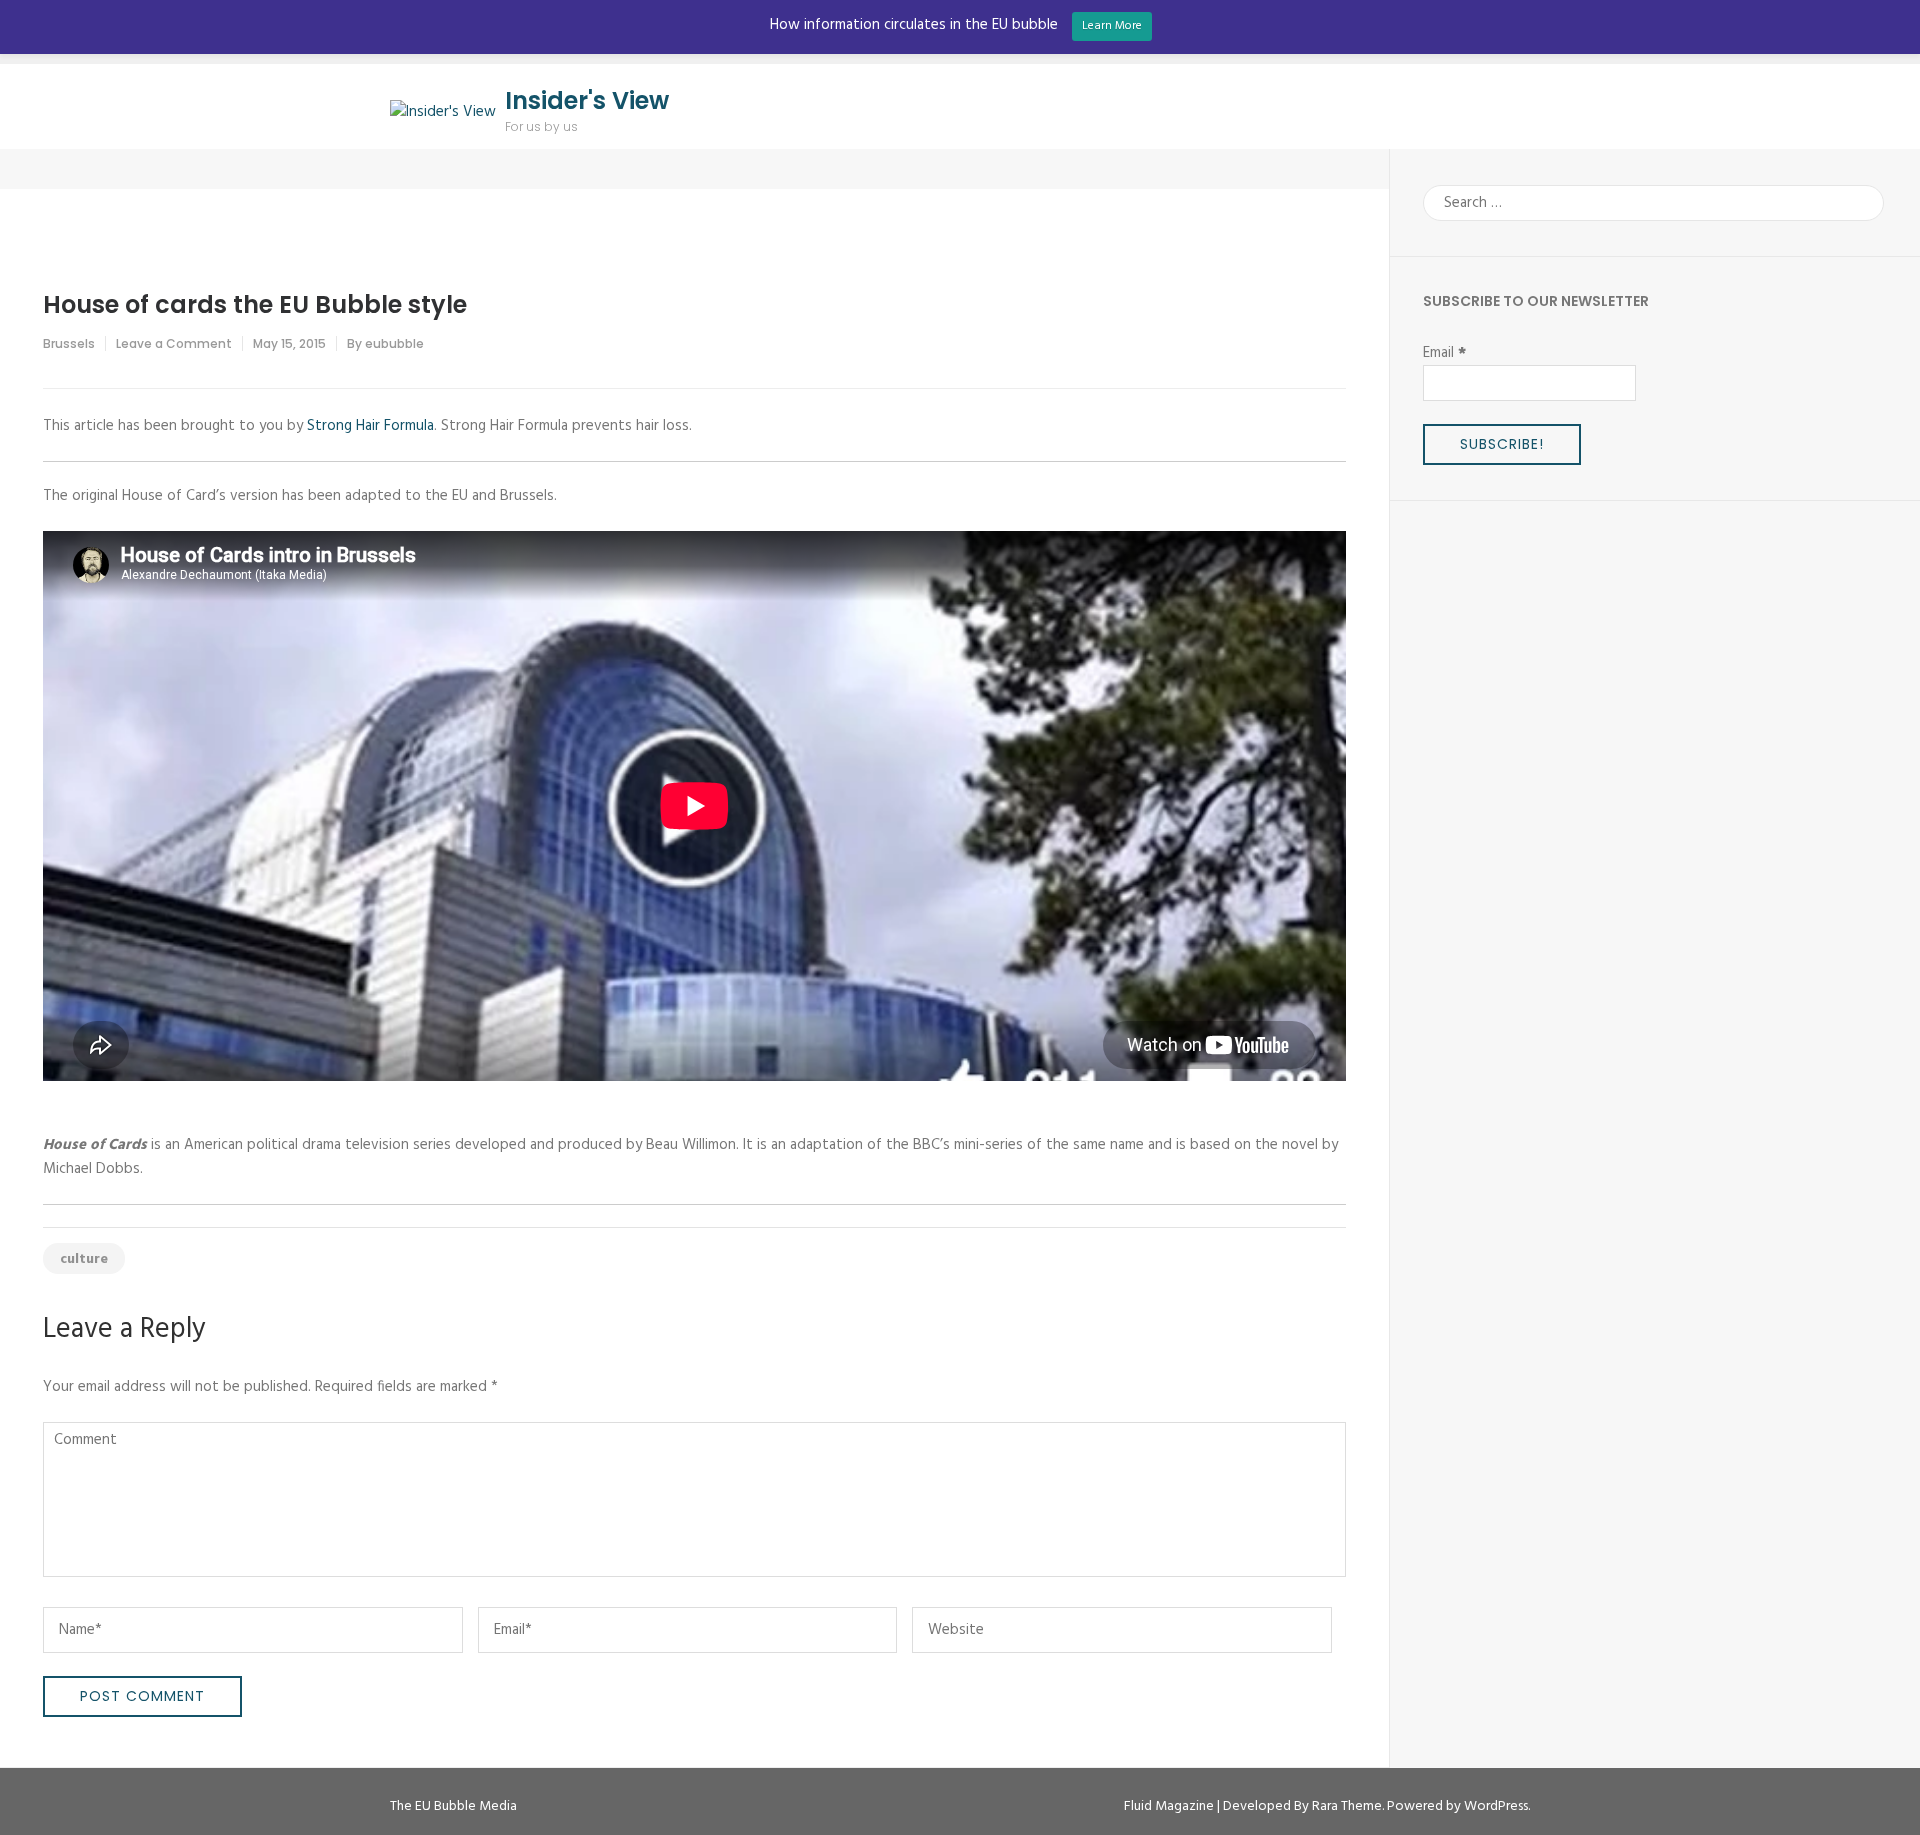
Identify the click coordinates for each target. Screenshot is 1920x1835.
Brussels (69, 343)
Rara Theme (1347, 1806)
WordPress (1496, 1806)
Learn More (1112, 26)
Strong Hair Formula (370, 426)
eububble (394, 343)
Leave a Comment (174, 343)
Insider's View (587, 101)
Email (1444, 353)
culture (84, 1259)
